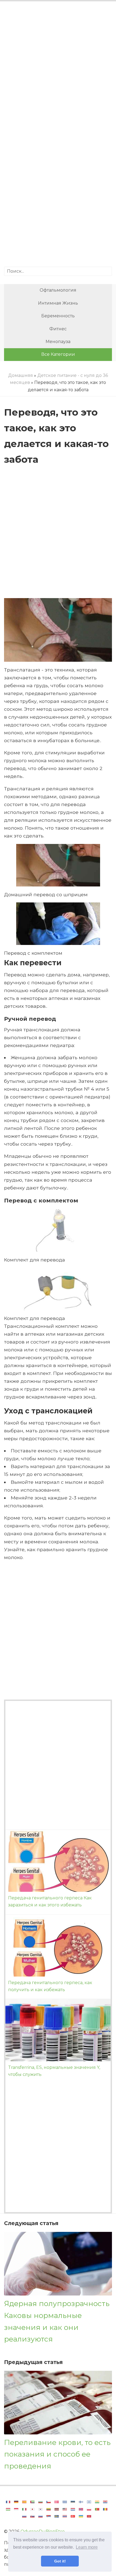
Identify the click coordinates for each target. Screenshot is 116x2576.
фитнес (58, 329)
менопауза (58, 342)
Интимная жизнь (58, 303)
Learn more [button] (87, 2547)
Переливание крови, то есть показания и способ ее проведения (57, 2454)
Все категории (58, 354)
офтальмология (58, 290)
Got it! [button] (60, 2561)
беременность (58, 316)
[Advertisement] (58, 70)
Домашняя (21, 375)
